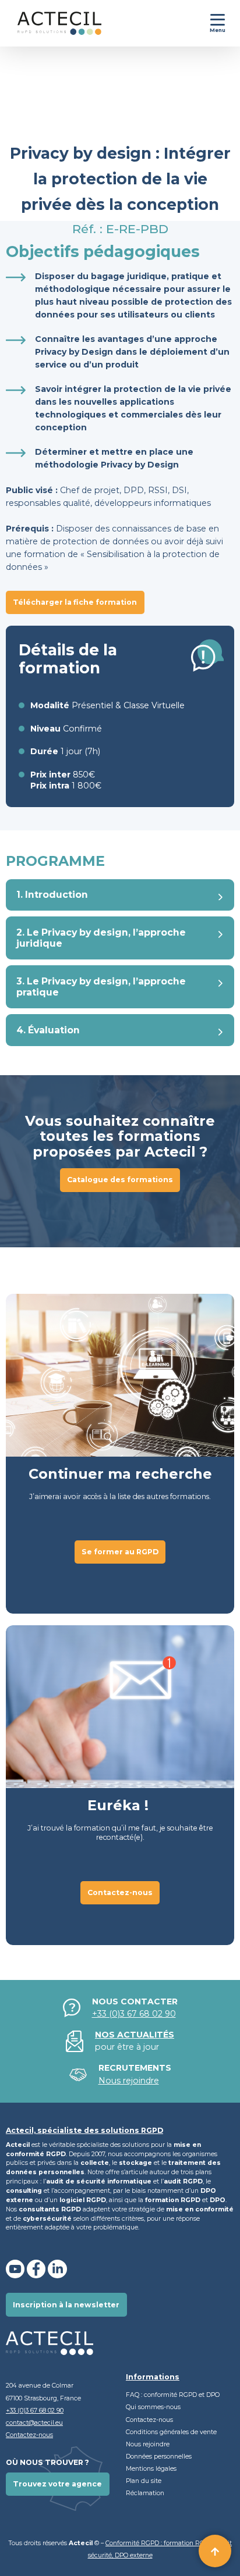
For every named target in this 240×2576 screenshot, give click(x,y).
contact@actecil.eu (34, 2423)
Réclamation (145, 2493)
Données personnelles (160, 2457)
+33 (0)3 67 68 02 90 (134, 2014)
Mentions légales (151, 2469)
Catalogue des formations (120, 1180)
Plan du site (144, 2481)
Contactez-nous (120, 1892)
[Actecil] (51, 23)
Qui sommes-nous (153, 2407)
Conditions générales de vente (171, 2432)
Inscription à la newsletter (66, 2305)
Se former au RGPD (65, 102)
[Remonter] (215, 2551)
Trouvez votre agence (57, 2484)
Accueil (17, 102)
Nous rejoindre (148, 2444)
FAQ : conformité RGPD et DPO (173, 2395)
